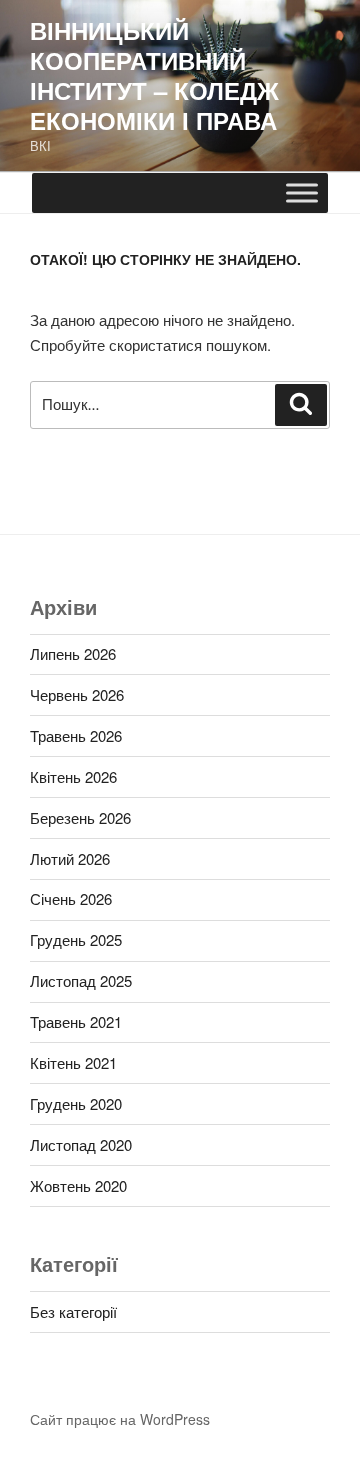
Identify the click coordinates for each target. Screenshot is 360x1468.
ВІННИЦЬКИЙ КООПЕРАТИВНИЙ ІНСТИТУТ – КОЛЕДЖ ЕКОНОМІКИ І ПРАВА (154, 75)
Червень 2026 (77, 694)
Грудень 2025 (76, 939)
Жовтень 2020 (78, 1185)
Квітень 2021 (73, 1062)
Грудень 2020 (76, 1103)
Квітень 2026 (73, 776)
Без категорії (73, 1311)
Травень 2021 (76, 1021)
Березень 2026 (80, 817)
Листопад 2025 (81, 980)
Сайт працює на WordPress (120, 1419)
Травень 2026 (76, 735)
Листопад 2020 (81, 1144)
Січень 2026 (71, 898)
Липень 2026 (73, 653)
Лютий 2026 (70, 858)
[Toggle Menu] (302, 192)
